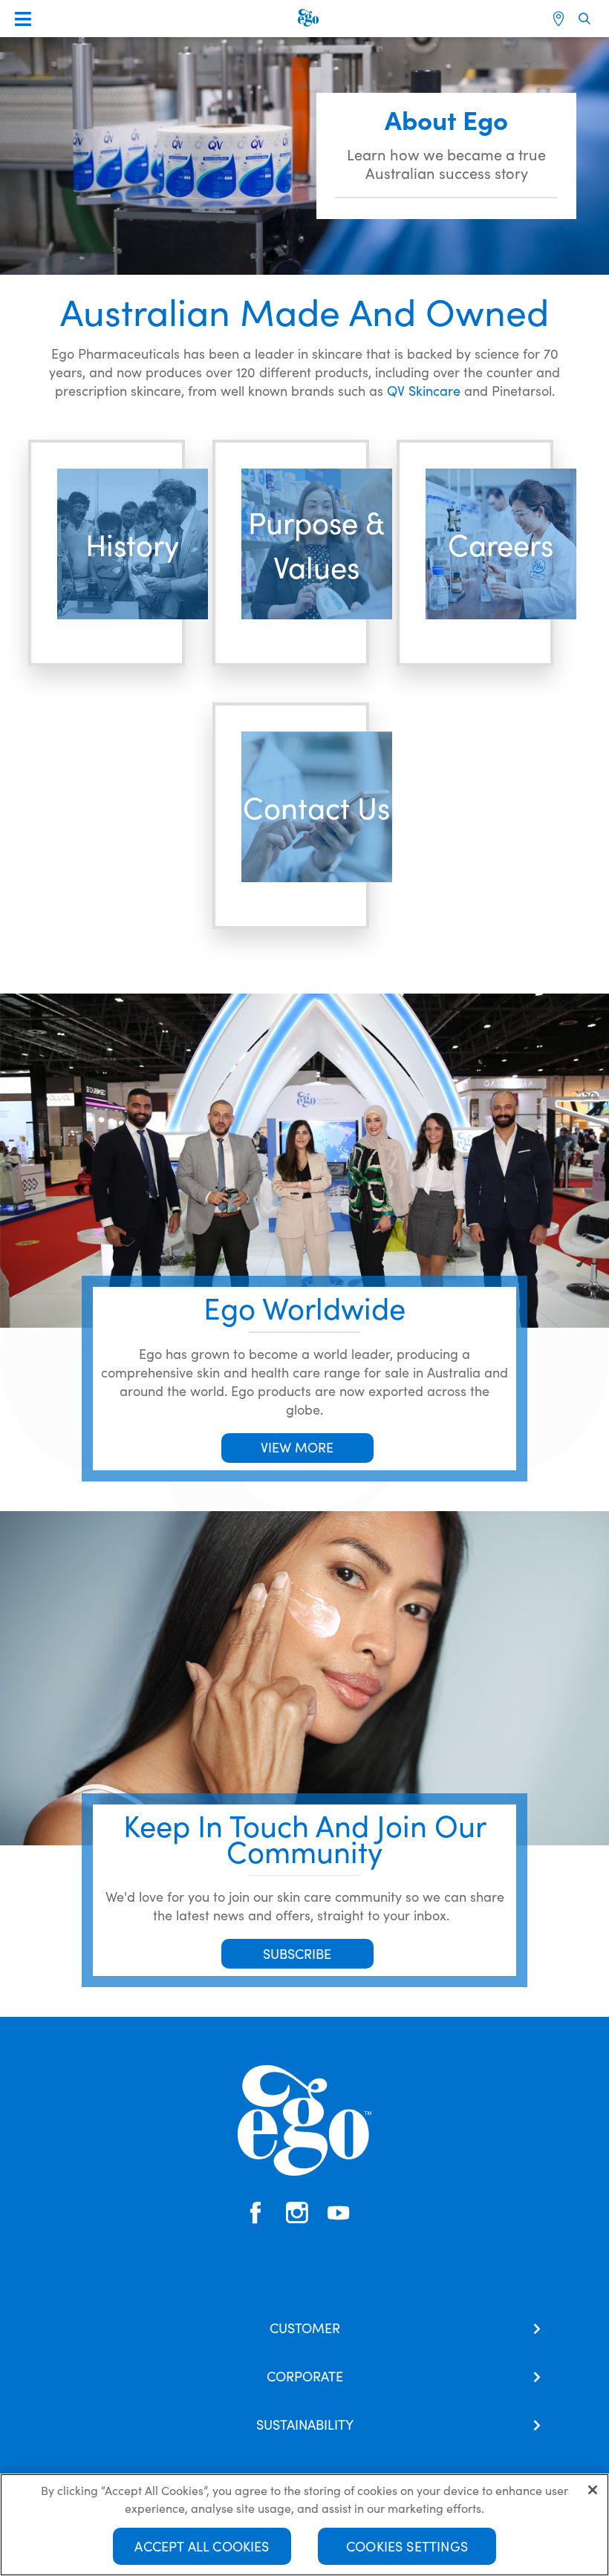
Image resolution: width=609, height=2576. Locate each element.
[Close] (593, 2490)
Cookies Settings (407, 2546)
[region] (304, 2525)
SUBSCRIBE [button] (297, 1953)
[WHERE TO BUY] (560, 19)
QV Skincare (424, 390)
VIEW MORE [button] (297, 1447)
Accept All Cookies (202, 2546)
